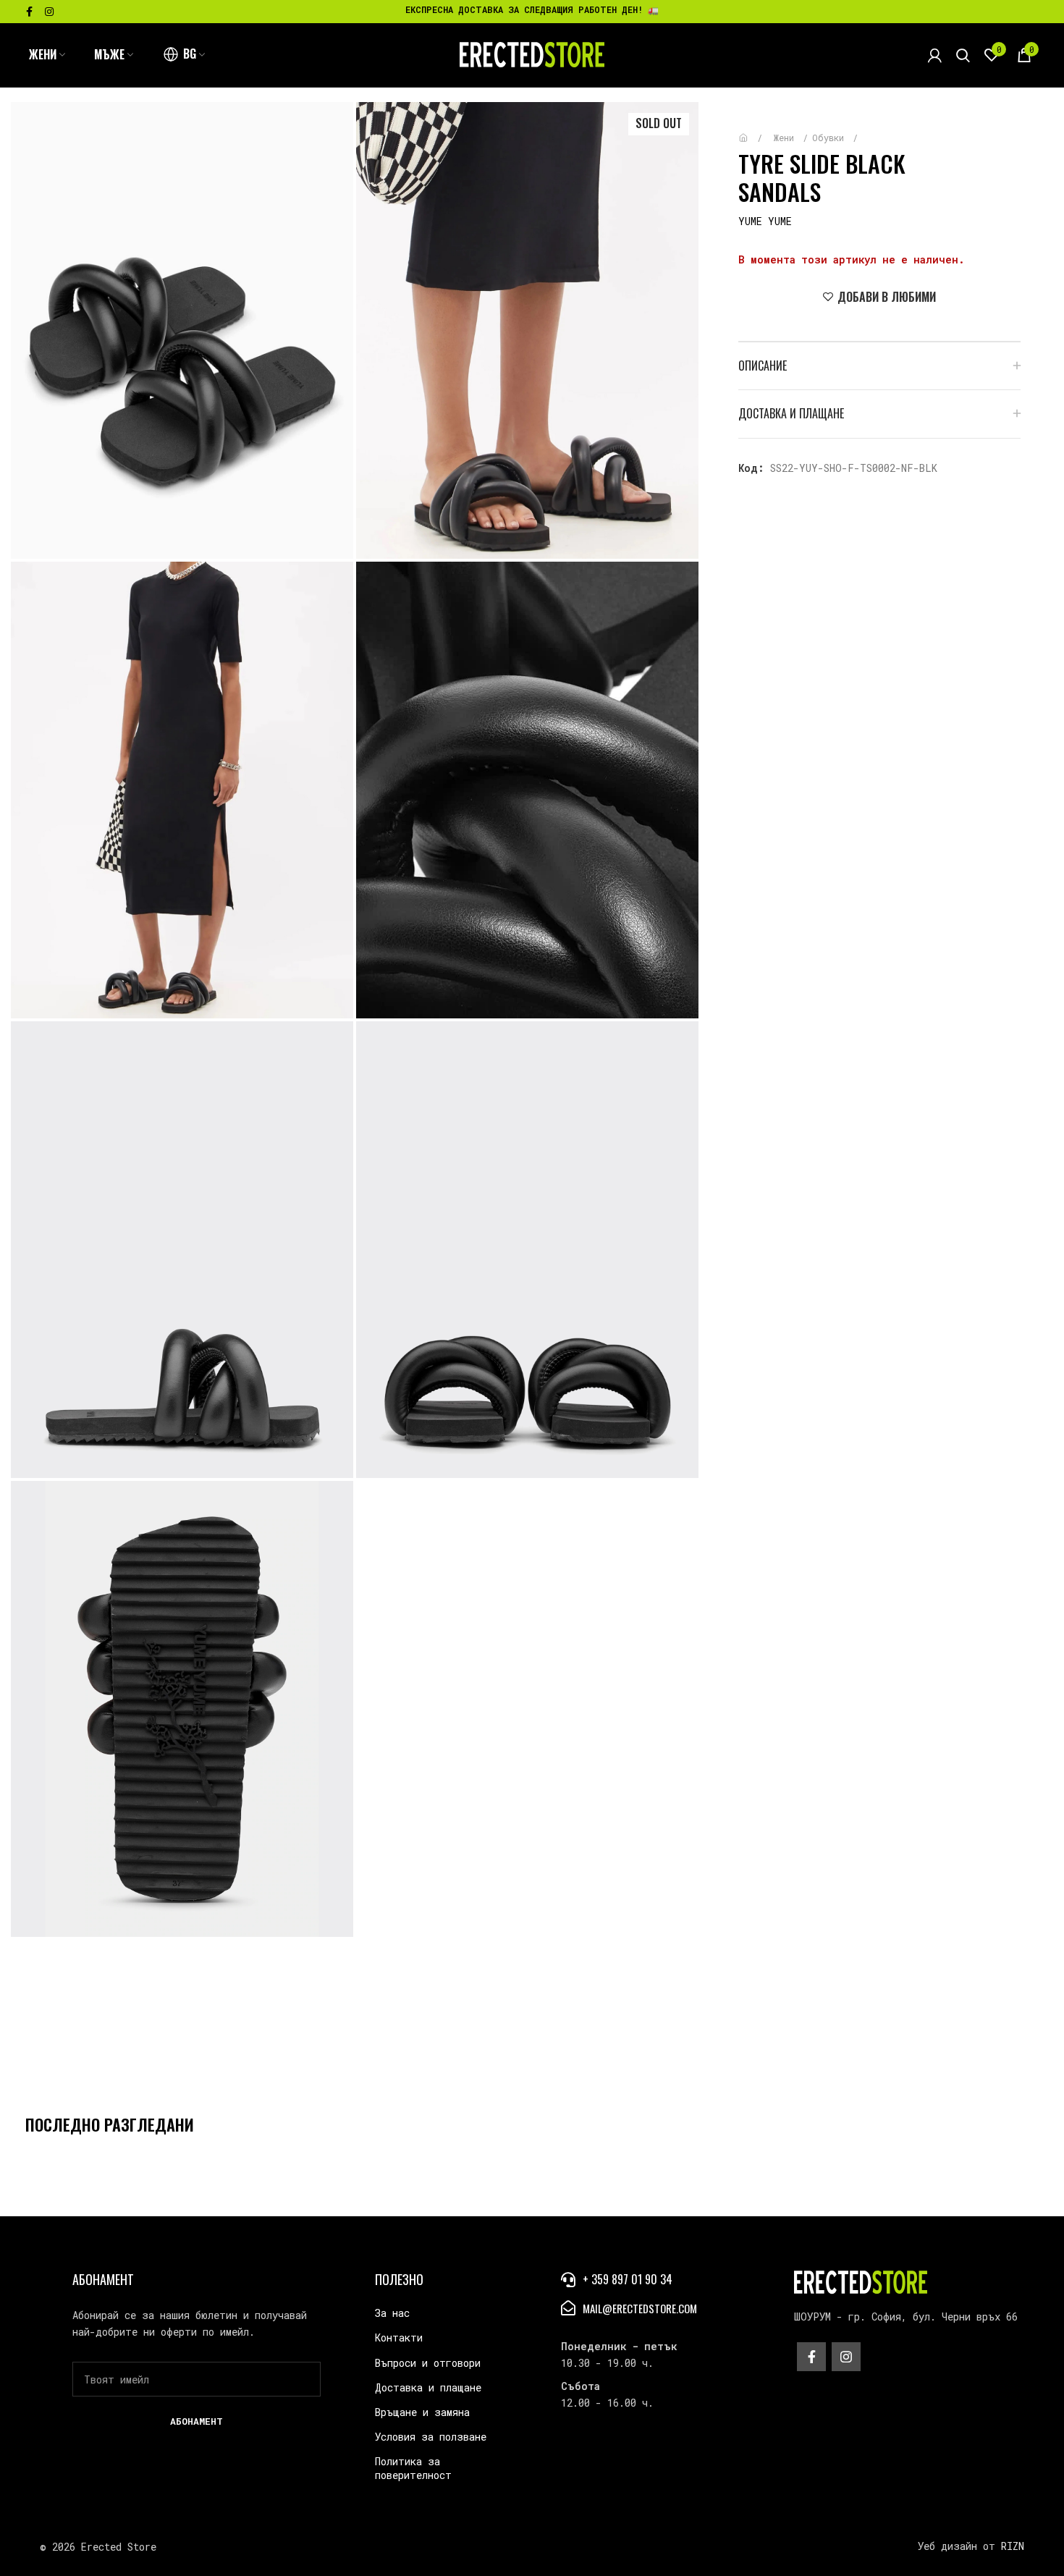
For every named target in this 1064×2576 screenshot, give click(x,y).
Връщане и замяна (422, 2412)
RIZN (1013, 2546)
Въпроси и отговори (428, 2363)
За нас (392, 2313)
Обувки (831, 138)
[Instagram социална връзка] (49, 12)
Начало (754, 131)
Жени (786, 138)
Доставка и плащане (428, 2387)
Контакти (399, 2338)
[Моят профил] (935, 55)
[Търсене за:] (963, 55)
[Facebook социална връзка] (29, 12)
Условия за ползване (431, 2437)
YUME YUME (765, 221)
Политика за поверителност (413, 2468)
